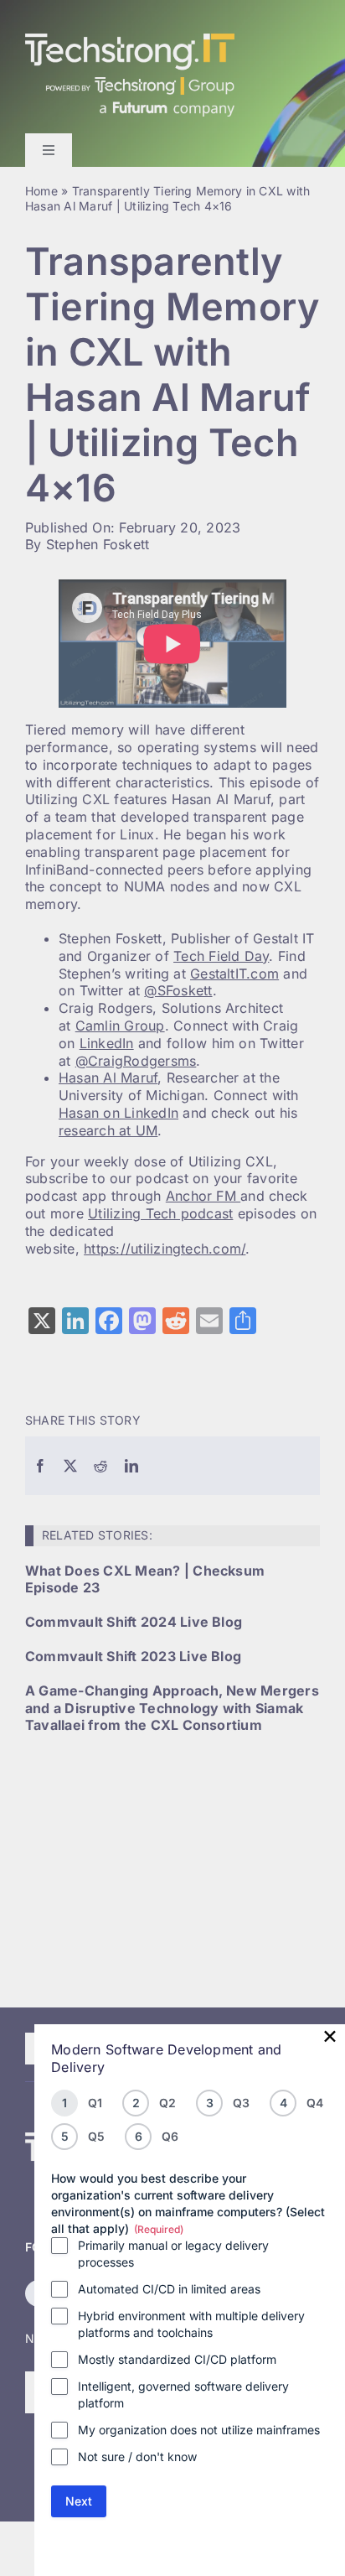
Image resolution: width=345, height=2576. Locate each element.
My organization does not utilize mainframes (199, 2430)
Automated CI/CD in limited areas (169, 2289)
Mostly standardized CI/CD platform (177, 2359)
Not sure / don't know (137, 2457)
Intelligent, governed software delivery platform (183, 2394)
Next (79, 2501)
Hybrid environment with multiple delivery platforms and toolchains (191, 2324)
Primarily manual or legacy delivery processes (173, 2254)
